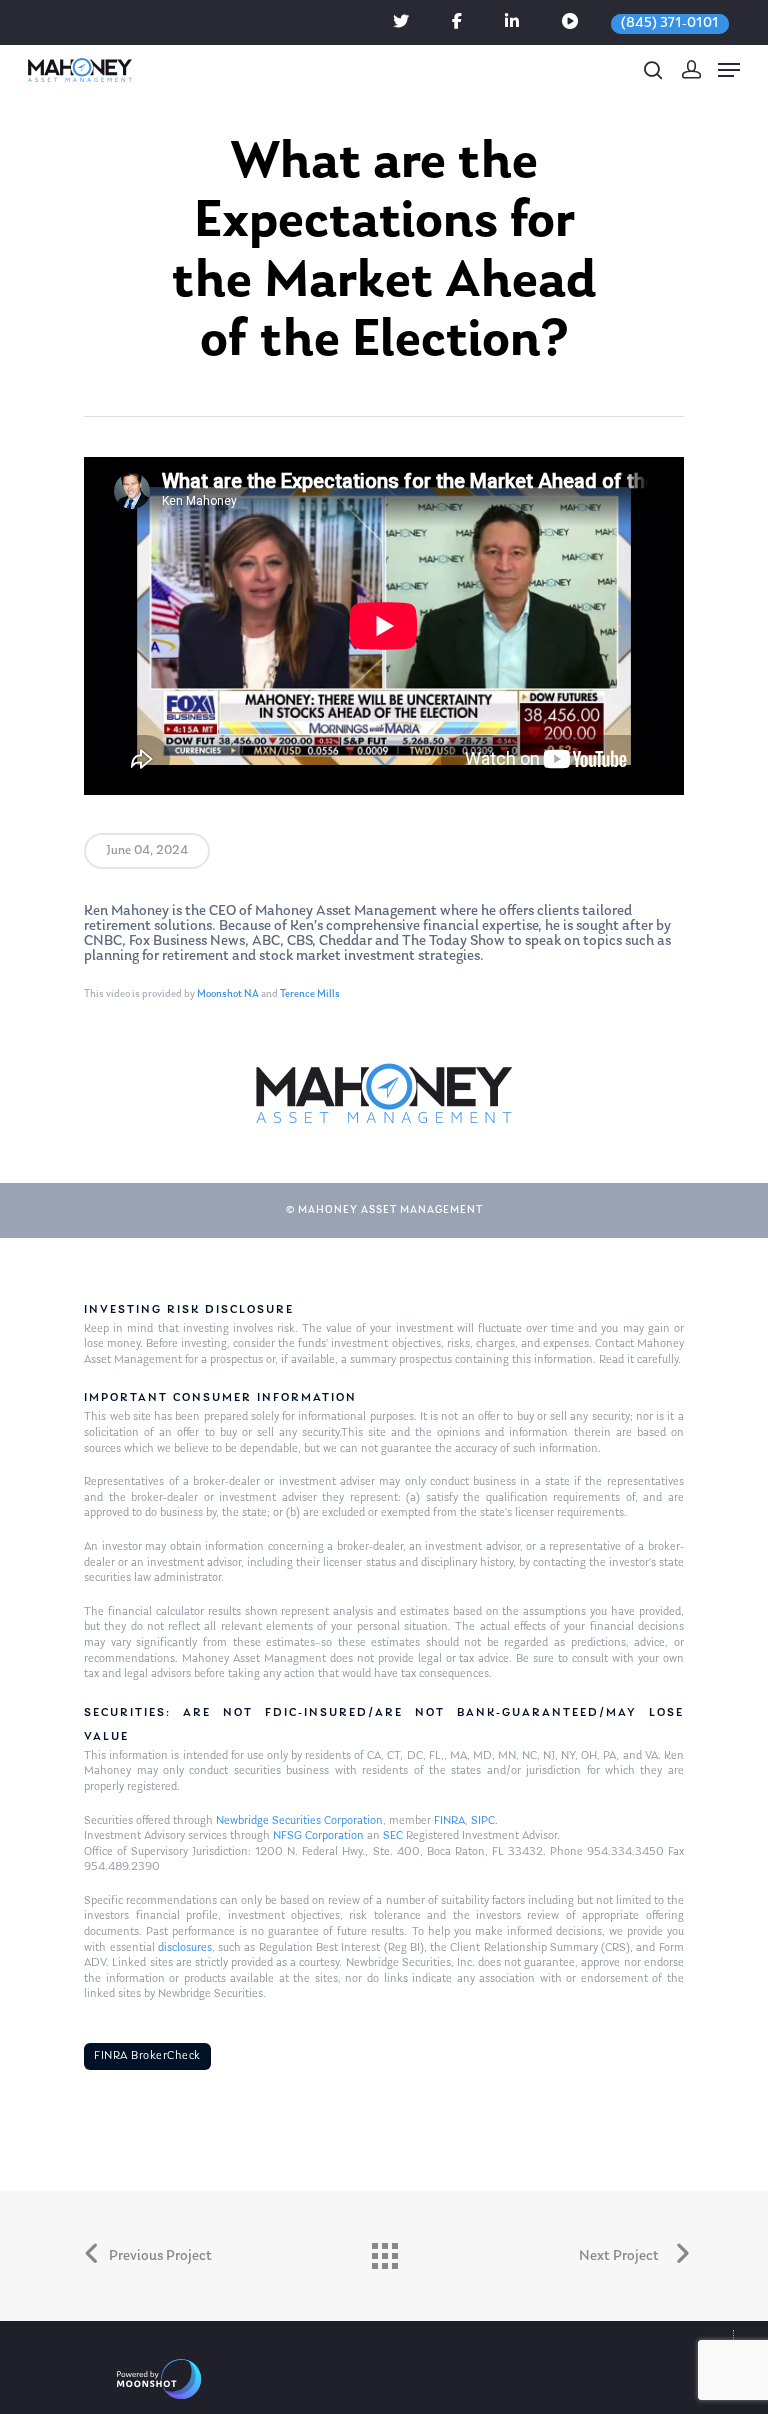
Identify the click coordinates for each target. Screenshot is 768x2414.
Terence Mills (310, 994)
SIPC (483, 1821)
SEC (393, 1836)
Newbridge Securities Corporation (299, 1821)
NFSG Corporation (318, 1836)
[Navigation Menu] (729, 70)
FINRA (449, 1821)
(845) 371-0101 (670, 23)
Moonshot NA (228, 994)
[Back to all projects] (384, 2251)
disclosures (185, 1948)
